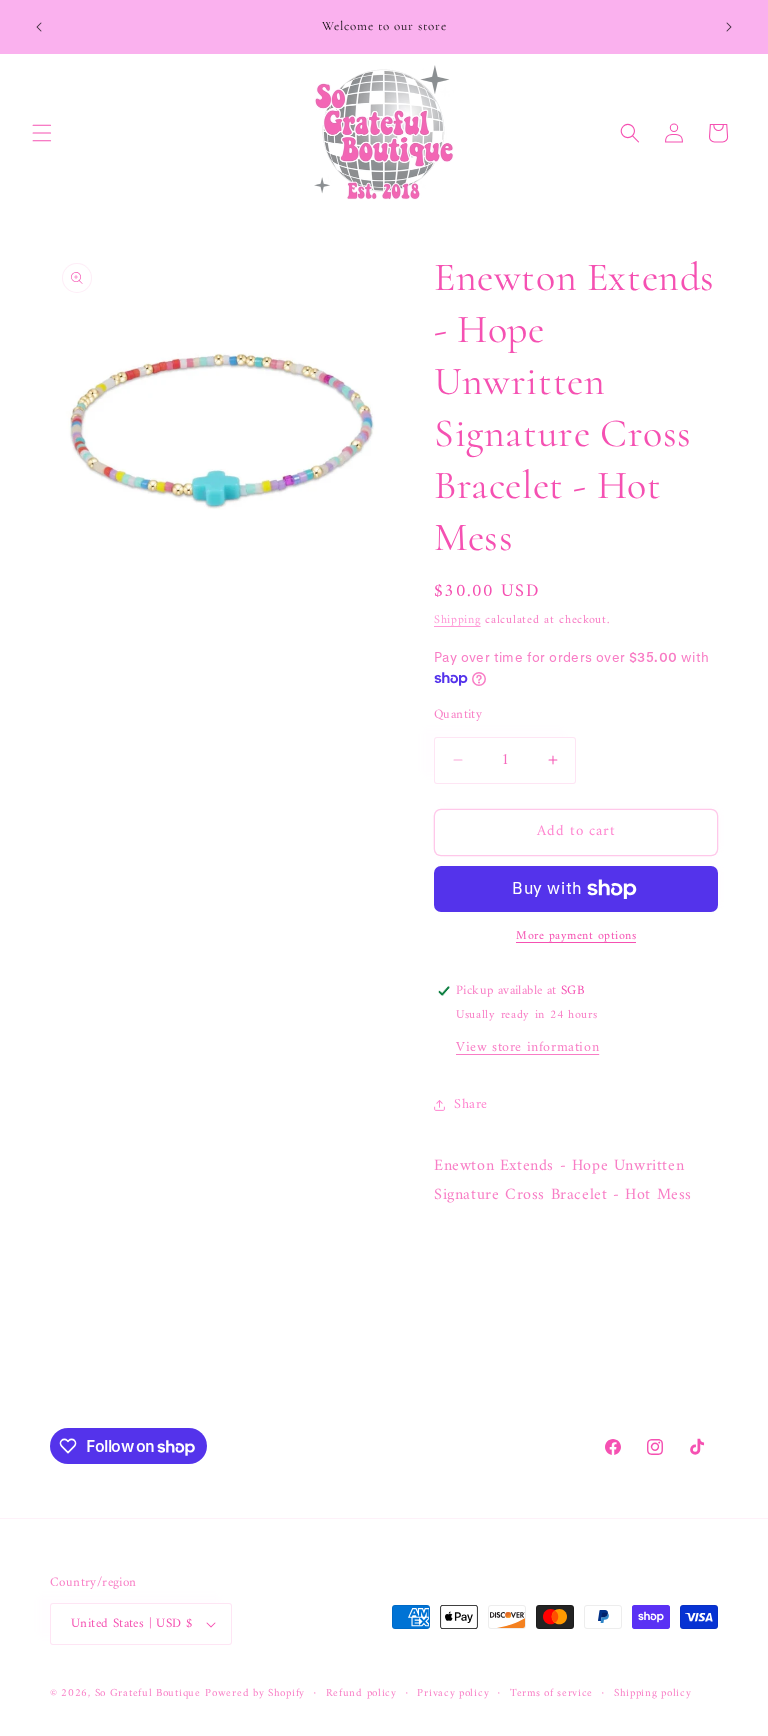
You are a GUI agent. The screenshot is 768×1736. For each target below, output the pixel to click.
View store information (527, 1047)
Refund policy (361, 1694)
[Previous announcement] (39, 27)
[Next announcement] (729, 27)
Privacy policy (453, 1694)
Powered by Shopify (255, 1693)
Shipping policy (653, 1694)
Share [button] (471, 1104)
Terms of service (551, 1694)
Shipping (457, 620)
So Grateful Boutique (148, 1693)
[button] (42, 133)
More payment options (576, 937)
